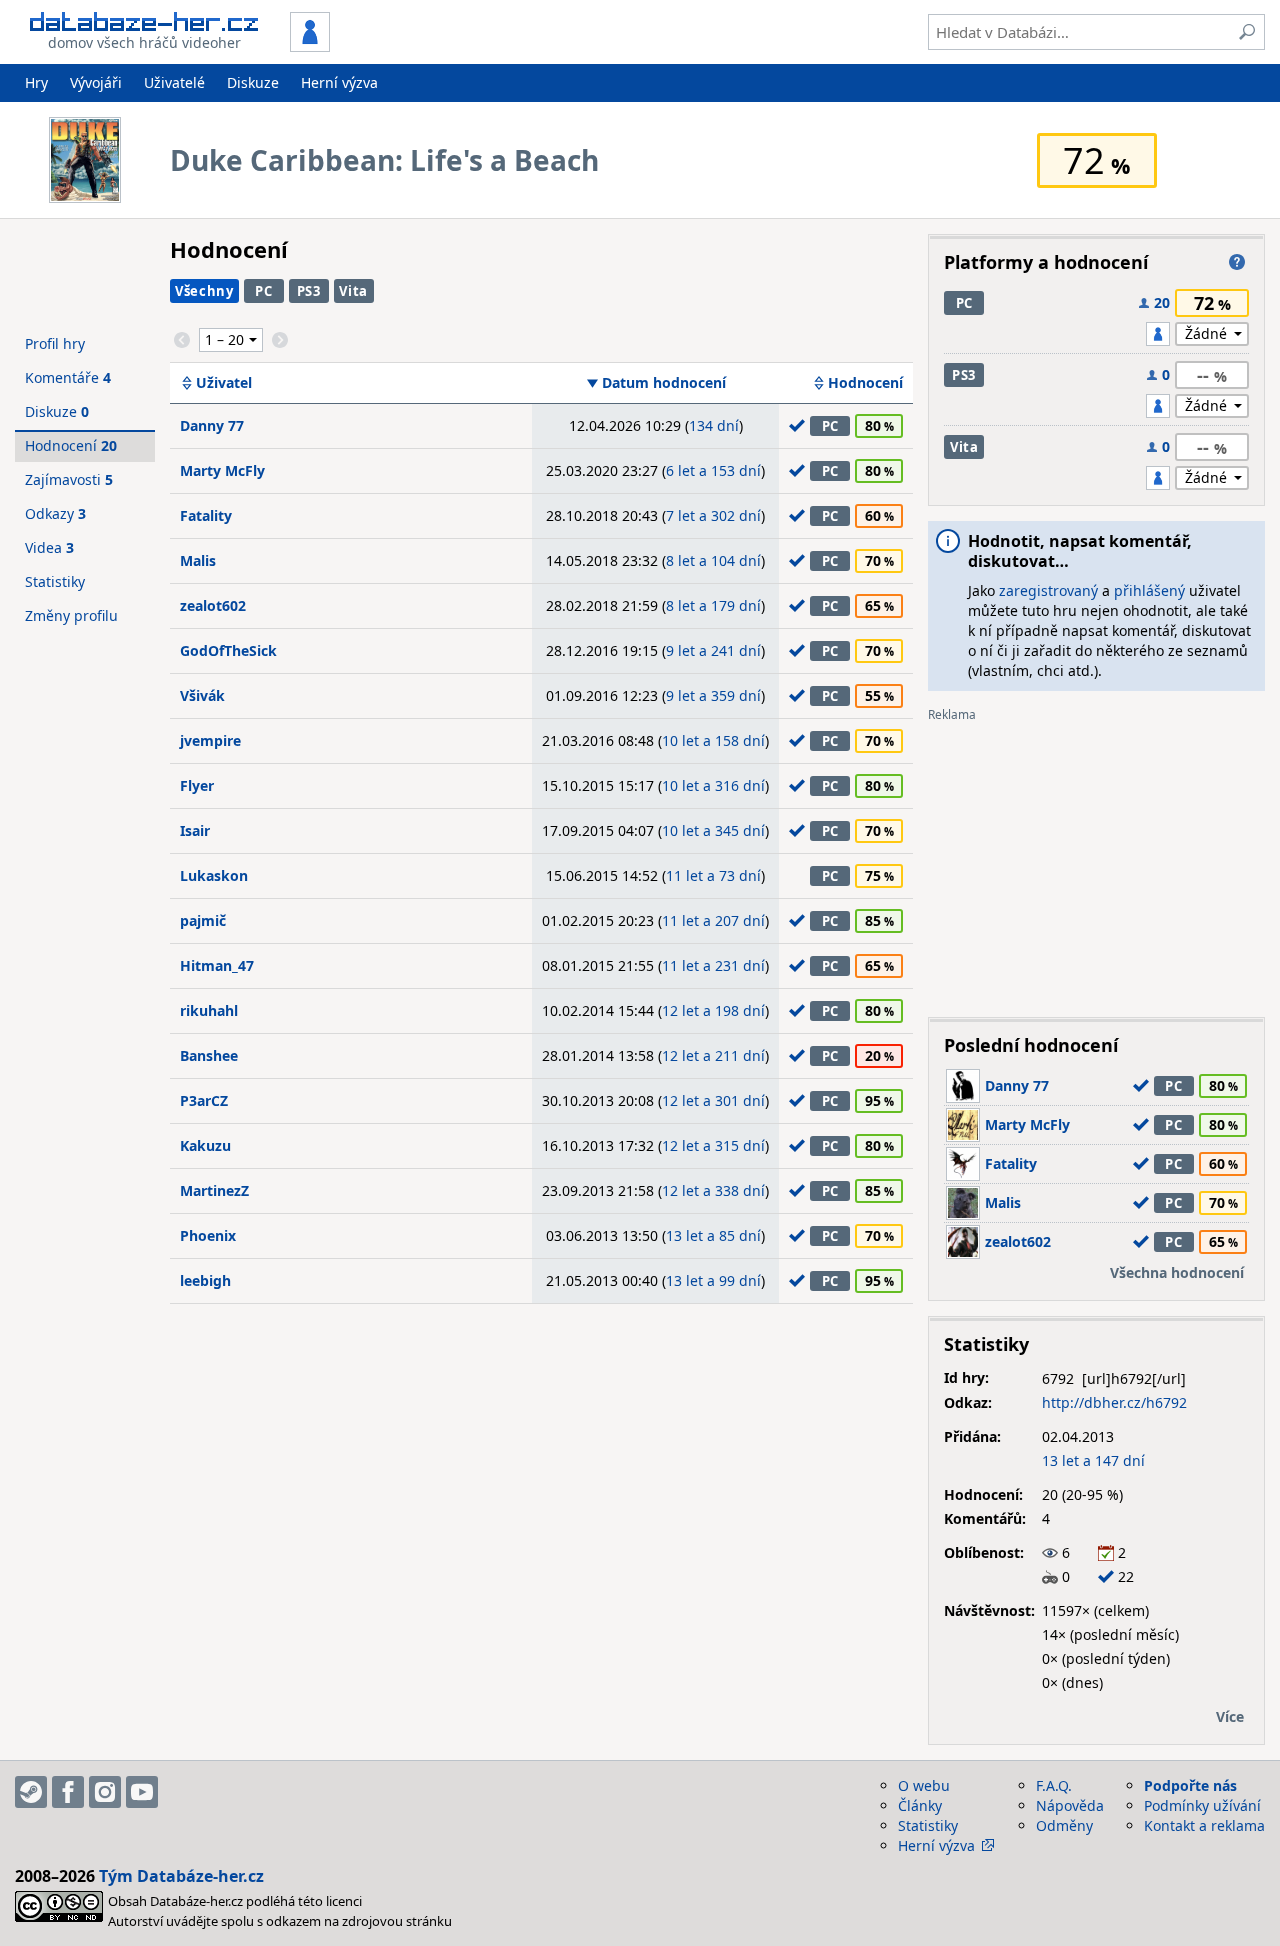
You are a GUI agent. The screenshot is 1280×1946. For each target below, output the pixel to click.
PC (263, 291)
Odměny (1064, 1825)
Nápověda (1070, 1805)
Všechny (204, 291)
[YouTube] (142, 1792)
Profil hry (55, 343)
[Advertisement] (1096, 862)
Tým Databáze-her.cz (181, 1876)
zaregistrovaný (1048, 590)
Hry (36, 82)
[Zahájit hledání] (1247, 32)
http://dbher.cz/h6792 (1114, 1402)
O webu (924, 1785)
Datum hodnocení (664, 383)
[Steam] (31, 1792)
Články (920, 1805)
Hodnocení (865, 383)
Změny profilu (71, 615)
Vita (353, 291)
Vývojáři (96, 82)
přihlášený (1149, 590)
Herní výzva (339, 82)
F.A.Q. (1054, 1785)
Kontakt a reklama (1204, 1825)
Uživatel (224, 383)
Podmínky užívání (1202, 1805)
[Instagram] (105, 1792)
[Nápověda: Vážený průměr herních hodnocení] (1237, 262)
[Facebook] (68, 1792)
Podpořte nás (1190, 1785)
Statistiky (55, 581)
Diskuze (253, 82)
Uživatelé (174, 82)
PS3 (309, 291)
